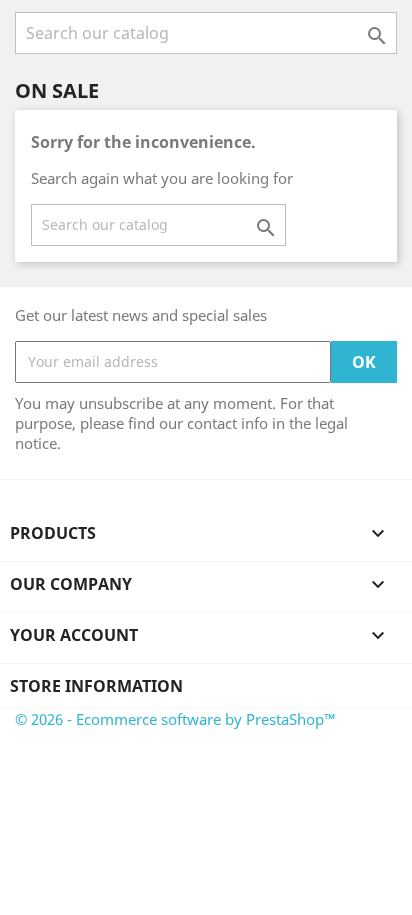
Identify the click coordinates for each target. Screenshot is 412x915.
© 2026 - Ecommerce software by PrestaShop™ (175, 719)
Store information (96, 686)
